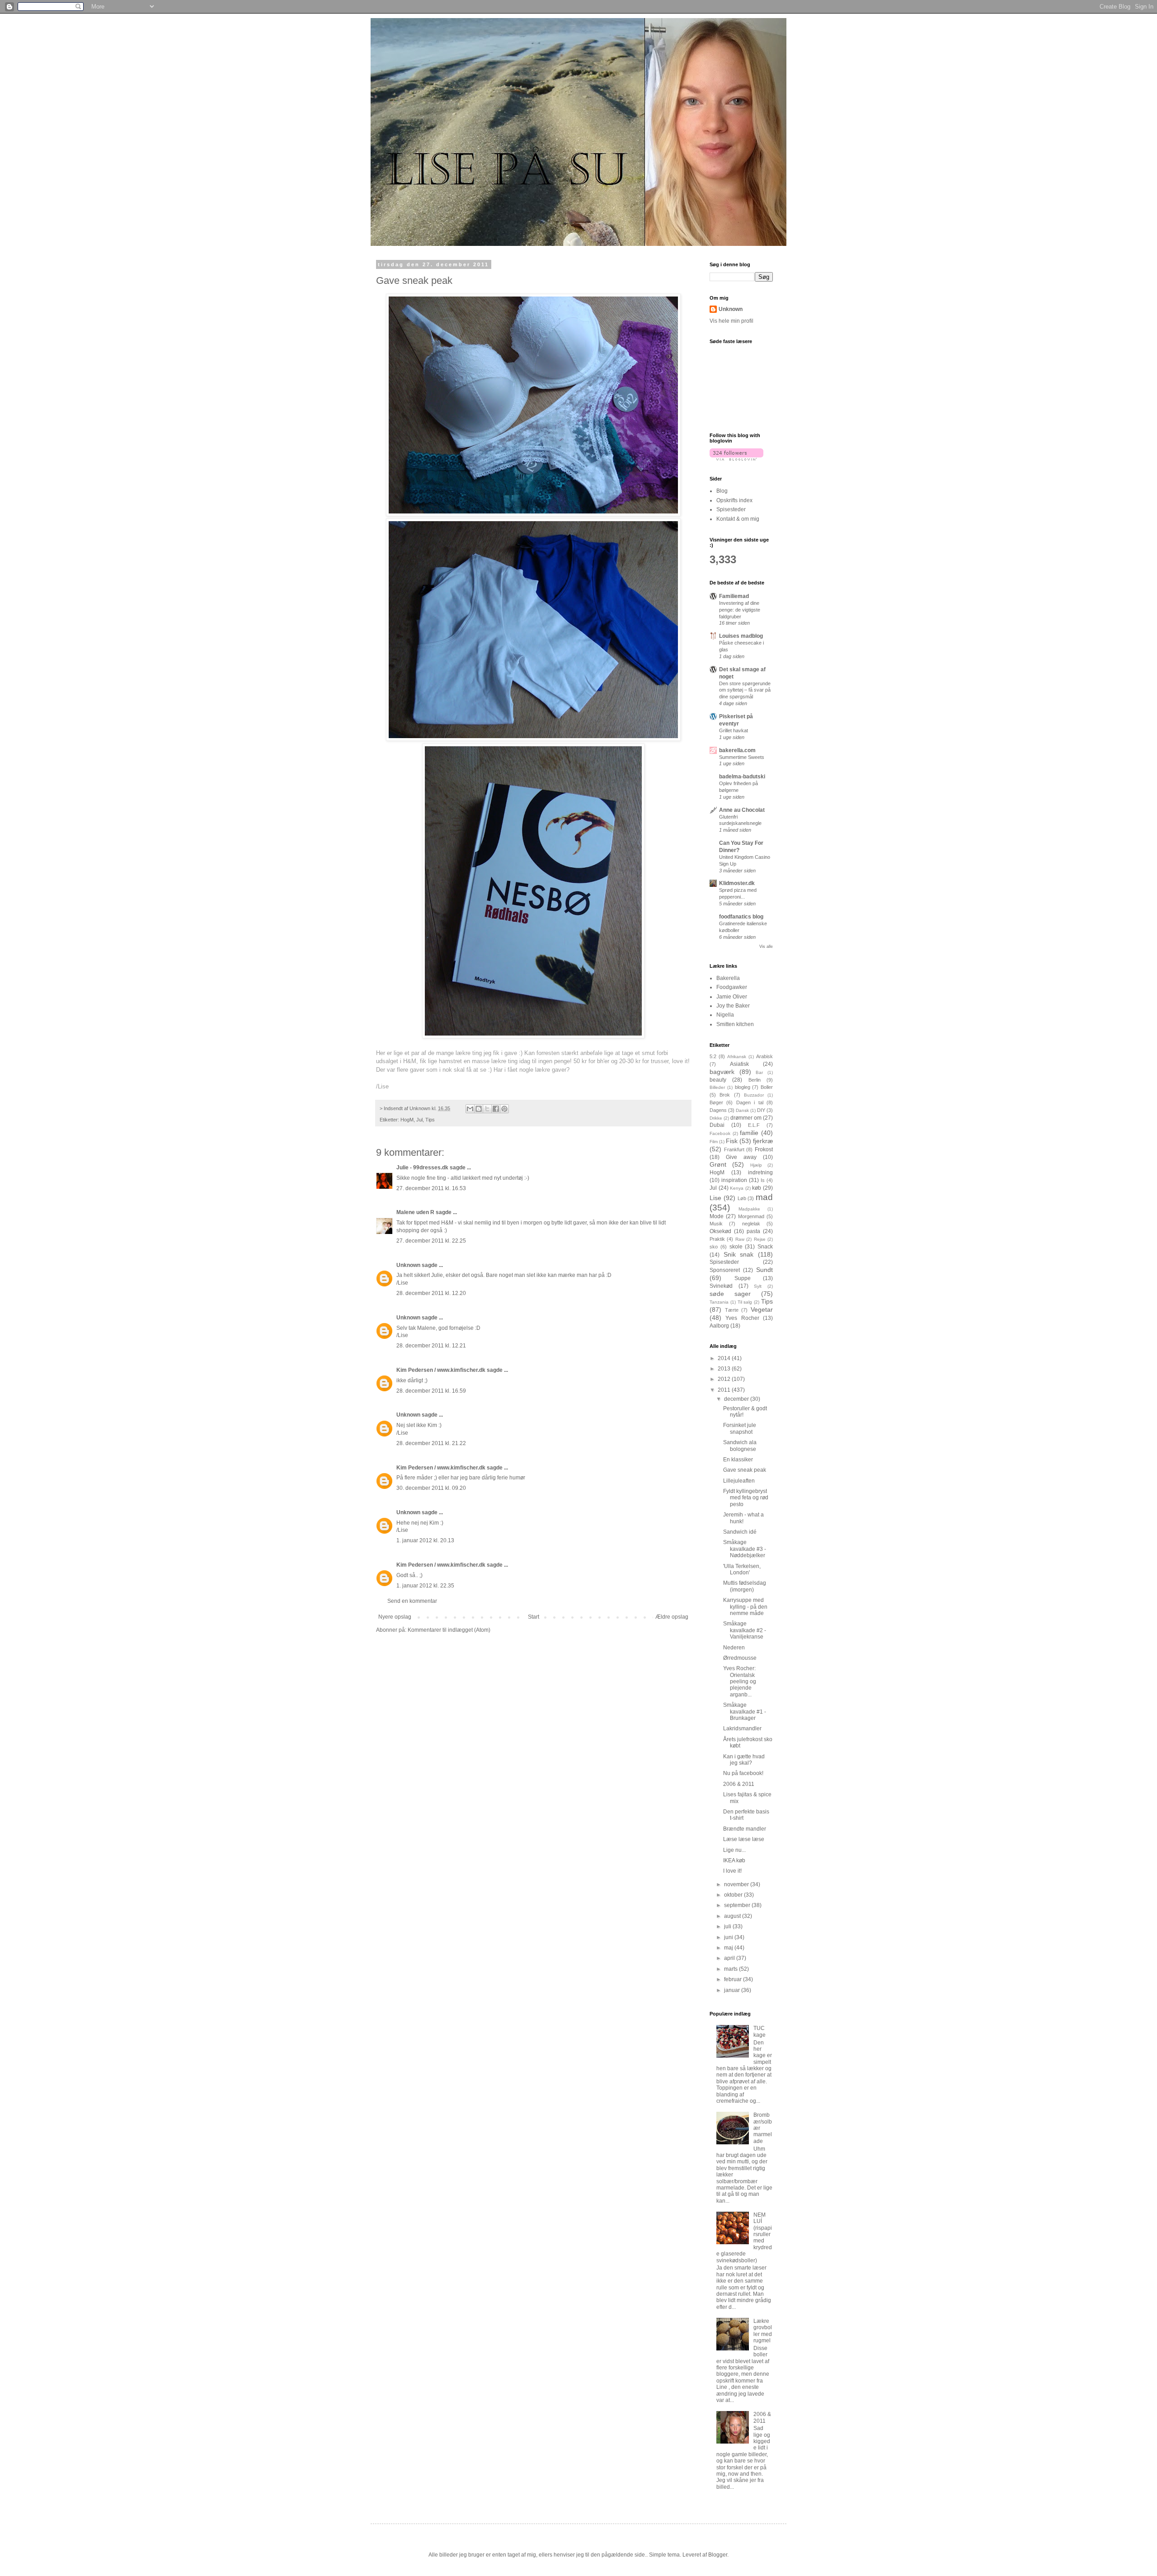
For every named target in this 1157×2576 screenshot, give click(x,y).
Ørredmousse (740, 1658)
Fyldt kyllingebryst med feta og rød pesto (746, 1498)
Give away (741, 1157)
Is (763, 1180)
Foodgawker (732, 987)
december (737, 1399)
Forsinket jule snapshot (740, 1428)
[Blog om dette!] (479, 1109)
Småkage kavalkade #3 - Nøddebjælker (745, 1549)
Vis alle (766, 947)
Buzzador (754, 1095)
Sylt (758, 1286)
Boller (767, 1087)
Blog (722, 491)
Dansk (742, 1110)
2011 (725, 1390)
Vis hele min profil (731, 321)
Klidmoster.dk (737, 883)
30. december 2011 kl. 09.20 (431, 1488)
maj (729, 1948)
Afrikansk (737, 1057)
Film (714, 1142)
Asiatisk (739, 1064)
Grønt (718, 1164)
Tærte (732, 1310)
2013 (725, 1369)
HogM (407, 1120)
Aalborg (719, 1326)
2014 (725, 1358)
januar (733, 1990)
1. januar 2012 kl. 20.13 (425, 1540)
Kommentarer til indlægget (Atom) (449, 1630)
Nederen (734, 1648)
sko (714, 1247)
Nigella (725, 1015)
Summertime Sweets (742, 757)
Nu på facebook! (743, 1773)
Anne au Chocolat (742, 810)
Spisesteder (731, 509)
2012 (725, 1379)
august (733, 1916)
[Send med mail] (470, 1109)
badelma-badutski (742, 777)
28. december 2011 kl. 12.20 (431, 1293)
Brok (725, 1095)
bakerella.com (737, 750)
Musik (716, 1224)
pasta (753, 1231)
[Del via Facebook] (496, 1109)
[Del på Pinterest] (504, 1109)
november (737, 1884)
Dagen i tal (750, 1102)
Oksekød (720, 1231)
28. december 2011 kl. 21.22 (431, 1443)
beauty (718, 1080)
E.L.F (754, 1125)
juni (729, 1937)
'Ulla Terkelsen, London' (742, 1569)
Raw (740, 1239)
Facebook (720, 1133)
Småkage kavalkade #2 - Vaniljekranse (745, 1630)
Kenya (737, 1188)
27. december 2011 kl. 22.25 (431, 1241)
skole (736, 1247)
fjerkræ (763, 1141)
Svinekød (721, 1286)
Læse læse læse (744, 1839)
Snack (765, 1247)
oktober (734, 1895)
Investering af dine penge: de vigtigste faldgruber (740, 610)
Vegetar (762, 1309)
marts (731, 1969)
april (730, 1958)
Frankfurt (734, 1149)
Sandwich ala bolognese (740, 1446)
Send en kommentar (412, 1601)
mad (764, 1197)
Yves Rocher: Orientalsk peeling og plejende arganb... (740, 1681)
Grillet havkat (734, 730)
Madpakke (749, 1209)
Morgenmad (751, 1216)
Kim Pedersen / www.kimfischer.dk (441, 1370)
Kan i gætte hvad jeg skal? (744, 1760)
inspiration (734, 1180)
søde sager (730, 1294)
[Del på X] (487, 1109)
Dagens (718, 1110)
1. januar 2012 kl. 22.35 (425, 1586)
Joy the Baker (733, 1006)
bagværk (722, 1072)
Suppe (743, 1278)
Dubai (717, 1125)
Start (534, 1617)
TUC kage (760, 2031)
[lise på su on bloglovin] (736, 459)
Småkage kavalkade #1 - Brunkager (745, 1712)
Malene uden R (415, 1212)
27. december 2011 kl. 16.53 (431, 1188)
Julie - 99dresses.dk (422, 1168)
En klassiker (738, 1460)
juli (728, 1926)
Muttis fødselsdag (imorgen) (745, 1586)
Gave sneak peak (745, 1470)
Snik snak (739, 1254)
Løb (742, 1198)
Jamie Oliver (732, 997)
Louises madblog (741, 636)
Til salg (745, 1302)
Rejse (760, 1239)
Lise (715, 1198)
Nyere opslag (395, 1617)
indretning (760, 1173)
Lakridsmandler (742, 1728)
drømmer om (746, 1118)
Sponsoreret (725, 1270)
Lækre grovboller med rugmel (763, 2331)
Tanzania (719, 1302)
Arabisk (764, 1056)
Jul (419, 1120)
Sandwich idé (740, 1532)
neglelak (751, 1224)
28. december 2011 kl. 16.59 (431, 1391)
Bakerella (728, 978)
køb (757, 1188)
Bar (759, 1072)
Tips (430, 1120)
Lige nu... (734, 1850)
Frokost (764, 1149)
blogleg (743, 1087)
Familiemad (734, 596)
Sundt (764, 1270)
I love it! (732, 1871)
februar (734, 1979)
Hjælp (756, 1165)
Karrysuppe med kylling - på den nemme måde (745, 1607)
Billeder (717, 1087)
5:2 (713, 1056)
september (738, 1905)
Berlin (755, 1080)
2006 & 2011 (739, 1784)
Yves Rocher (742, 1318)
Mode (717, 1216)
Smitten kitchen (735, 1024)
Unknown (408, 1265)
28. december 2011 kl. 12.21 (431, 1346)
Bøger (716, 1102)
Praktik (717, 1239)
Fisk (732, 1141)
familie (749, 1133)
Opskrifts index (734, 500)
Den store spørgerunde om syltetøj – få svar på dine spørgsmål (745, 690)
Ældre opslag (672, 1617)
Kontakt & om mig (738, 519)
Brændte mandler (745, 1829)
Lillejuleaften (739, 1481)
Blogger (718, 2555)
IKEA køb (734, 1860)
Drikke (716, 1118)
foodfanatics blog (741, 917)
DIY (761, 1110)
